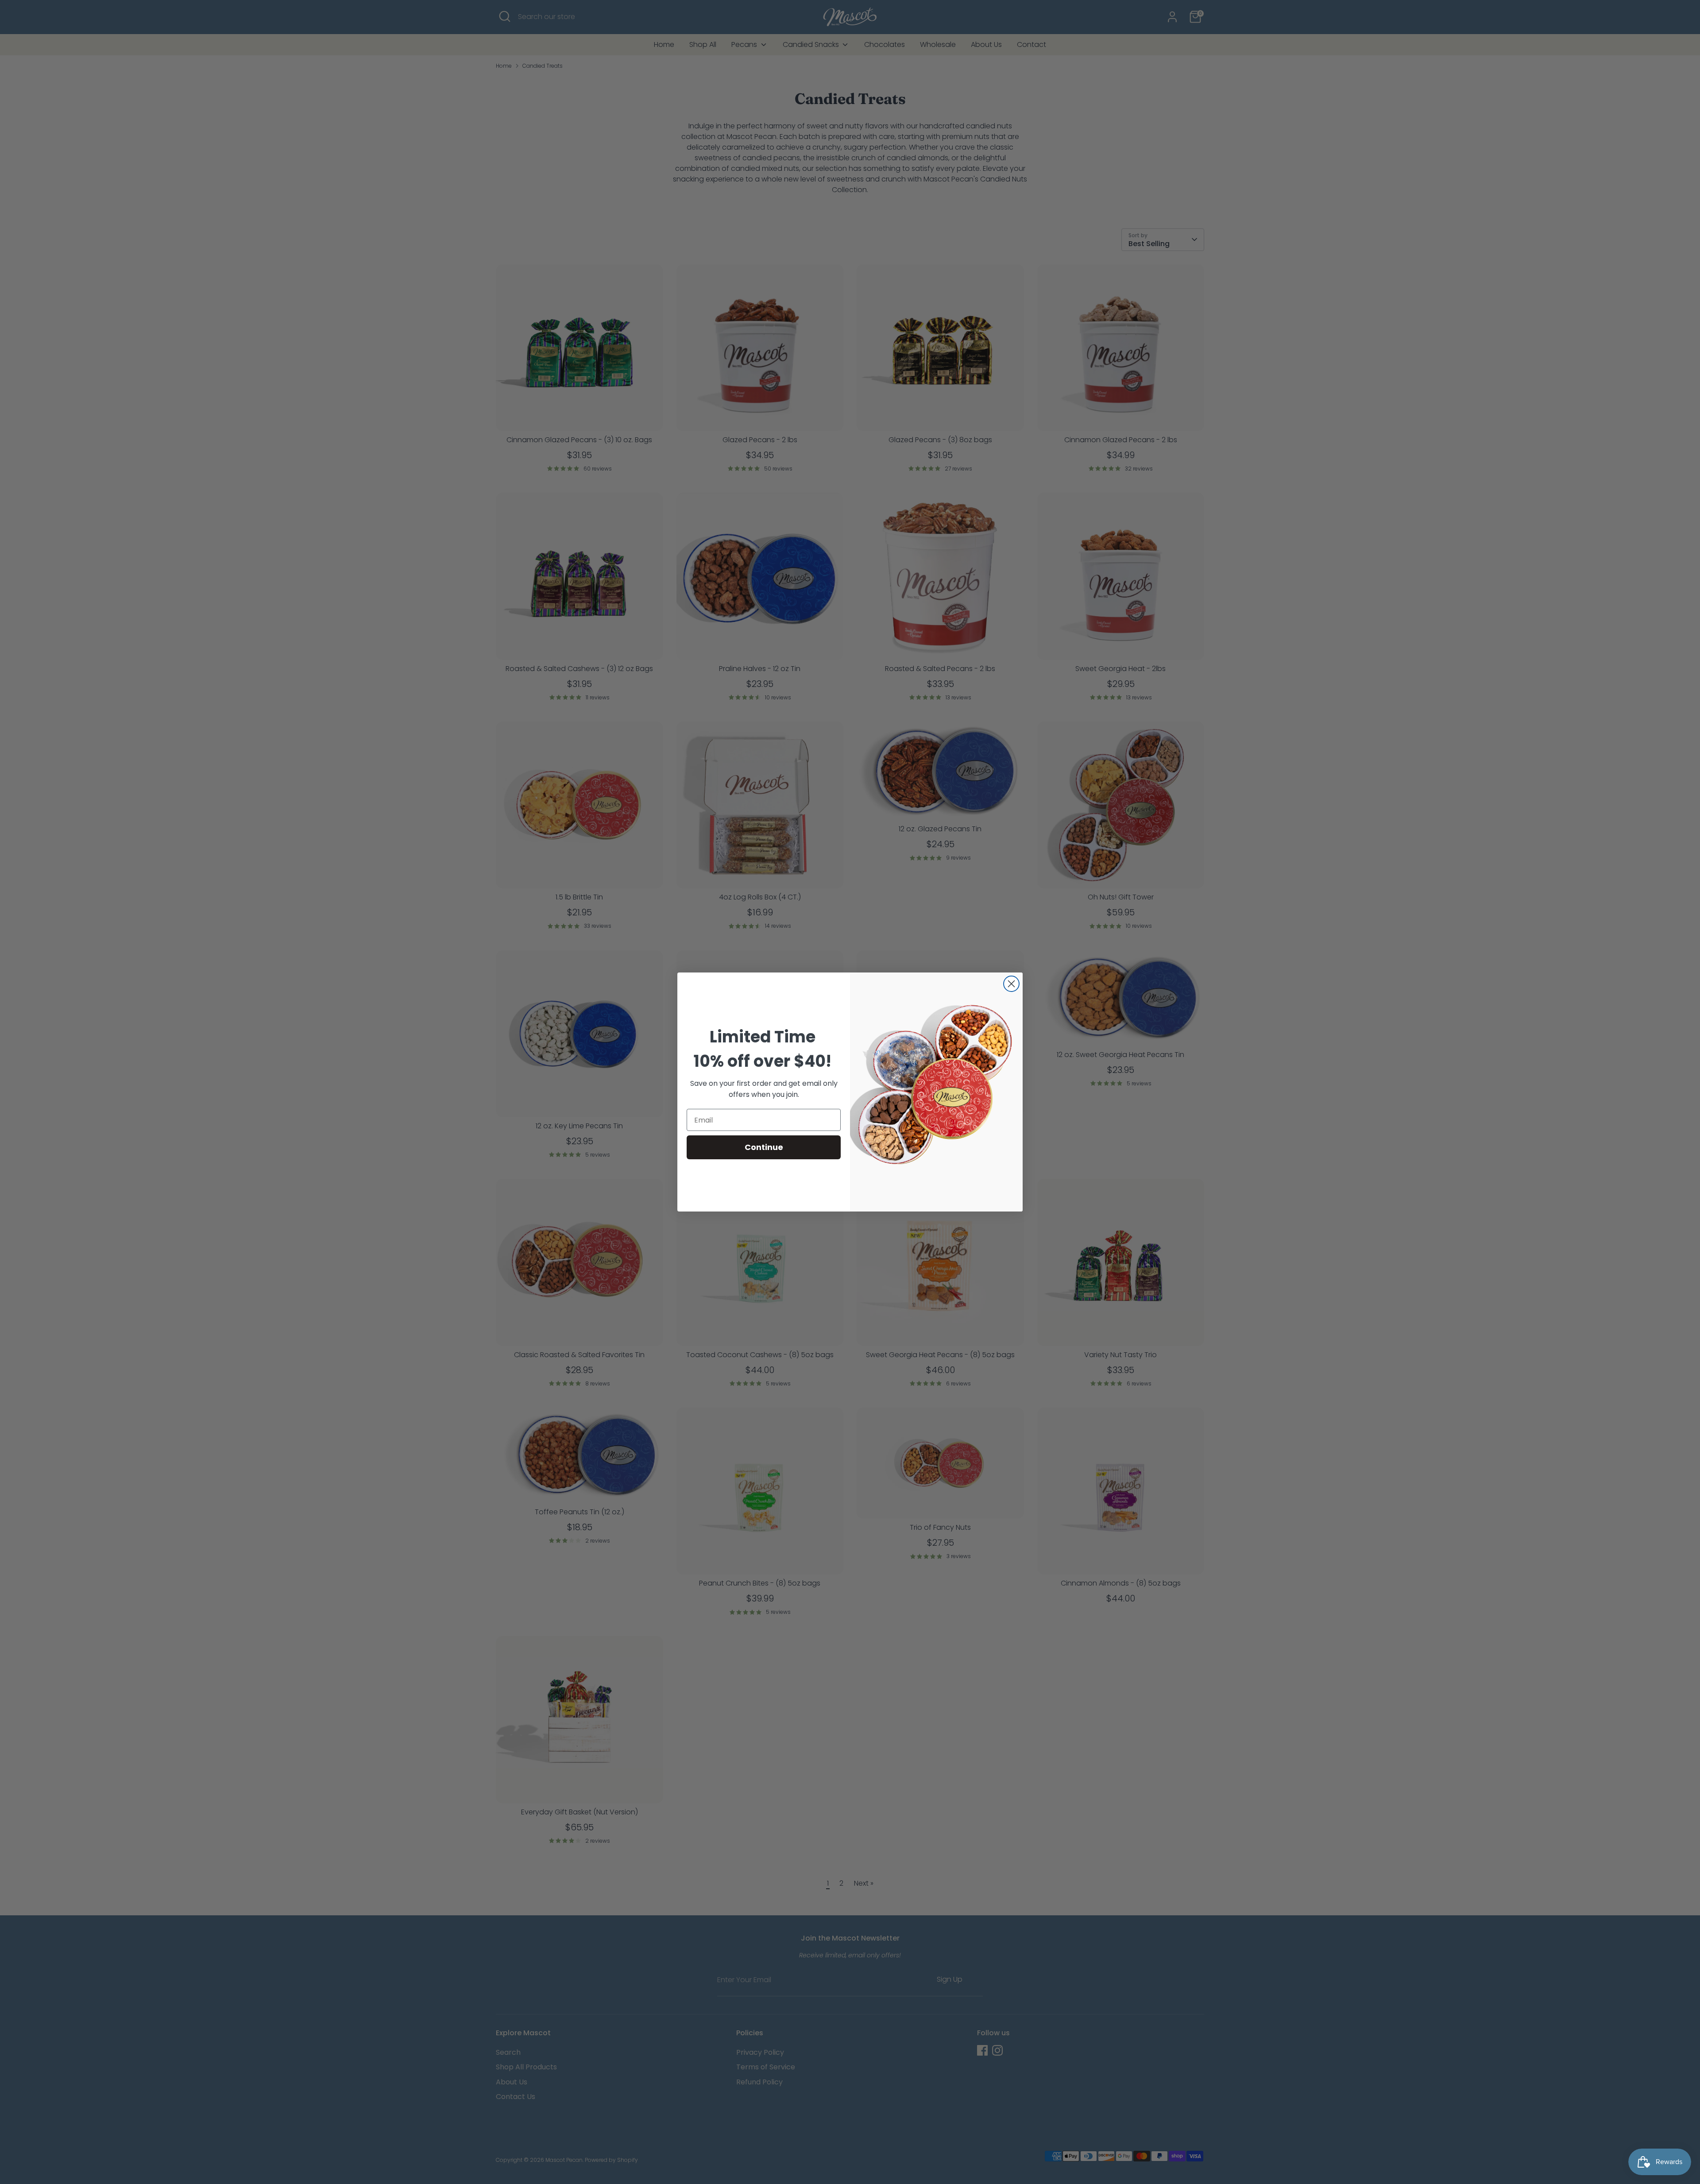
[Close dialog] (1011, 984)
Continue (764, 1147)
